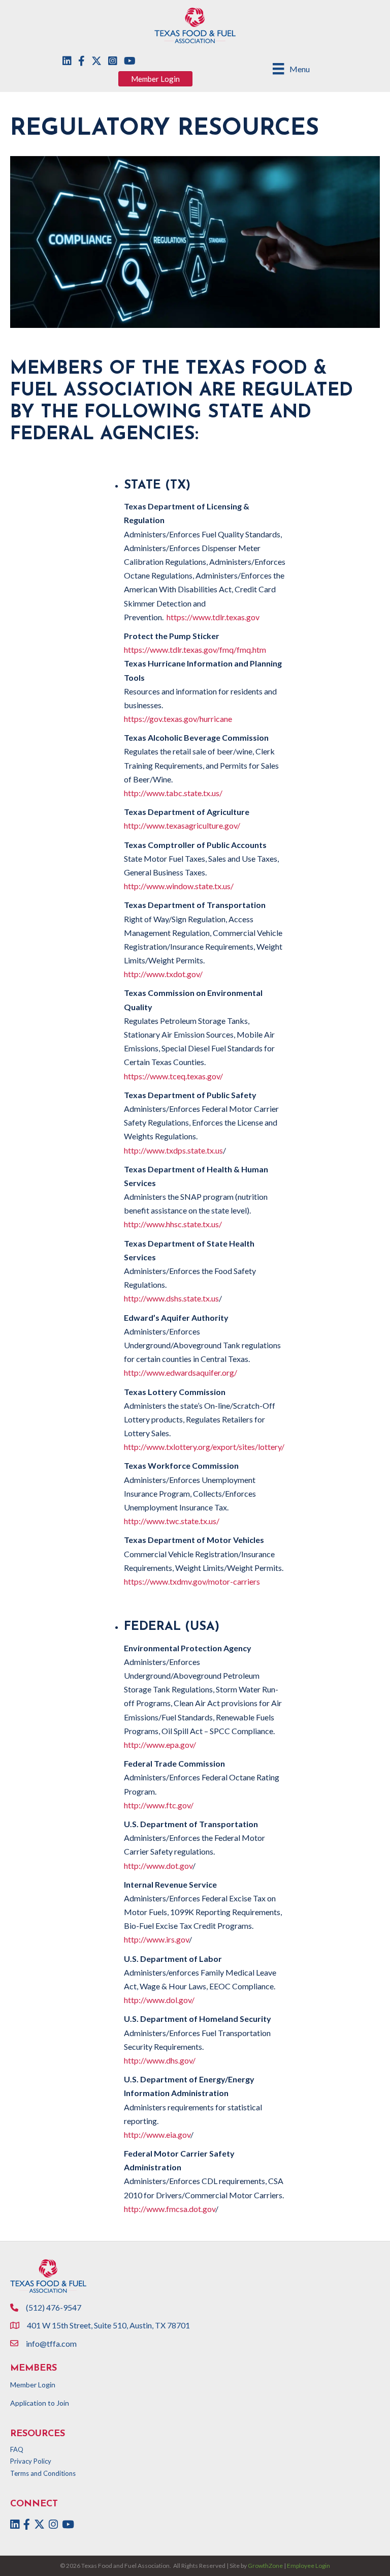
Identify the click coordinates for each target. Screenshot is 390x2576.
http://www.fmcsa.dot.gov (170, 2209)
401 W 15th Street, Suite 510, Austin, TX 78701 (109, 2325)
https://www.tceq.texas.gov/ (173, 1076)
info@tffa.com (51, 2343)
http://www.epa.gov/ (160, 1745)
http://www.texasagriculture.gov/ (182, 825)
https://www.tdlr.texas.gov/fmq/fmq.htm (195, 649)
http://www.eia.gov (157, 2134)
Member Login (33, 2385)
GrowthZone (265, 2566)
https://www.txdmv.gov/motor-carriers (192, 1581)
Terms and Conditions (43, 2473)
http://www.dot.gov (158, 1866)
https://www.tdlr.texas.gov (213, 617)
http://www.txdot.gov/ (163, 974)
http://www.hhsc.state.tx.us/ (173, 1224)
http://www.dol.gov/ (159, 2000)
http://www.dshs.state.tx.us (171, 1298)
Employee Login (308, 2566)
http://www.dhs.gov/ (160, 2060)
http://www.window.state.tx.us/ (179, 886)
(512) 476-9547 (54, 2307)
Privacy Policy (31, 2461)
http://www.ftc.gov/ (159, 1805)
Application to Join (40, 2403)
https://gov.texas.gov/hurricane (178, 719)
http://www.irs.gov (156, 1939)
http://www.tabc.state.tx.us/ (173, 793)
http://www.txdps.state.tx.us (173, 1150)
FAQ (17, 2449)
